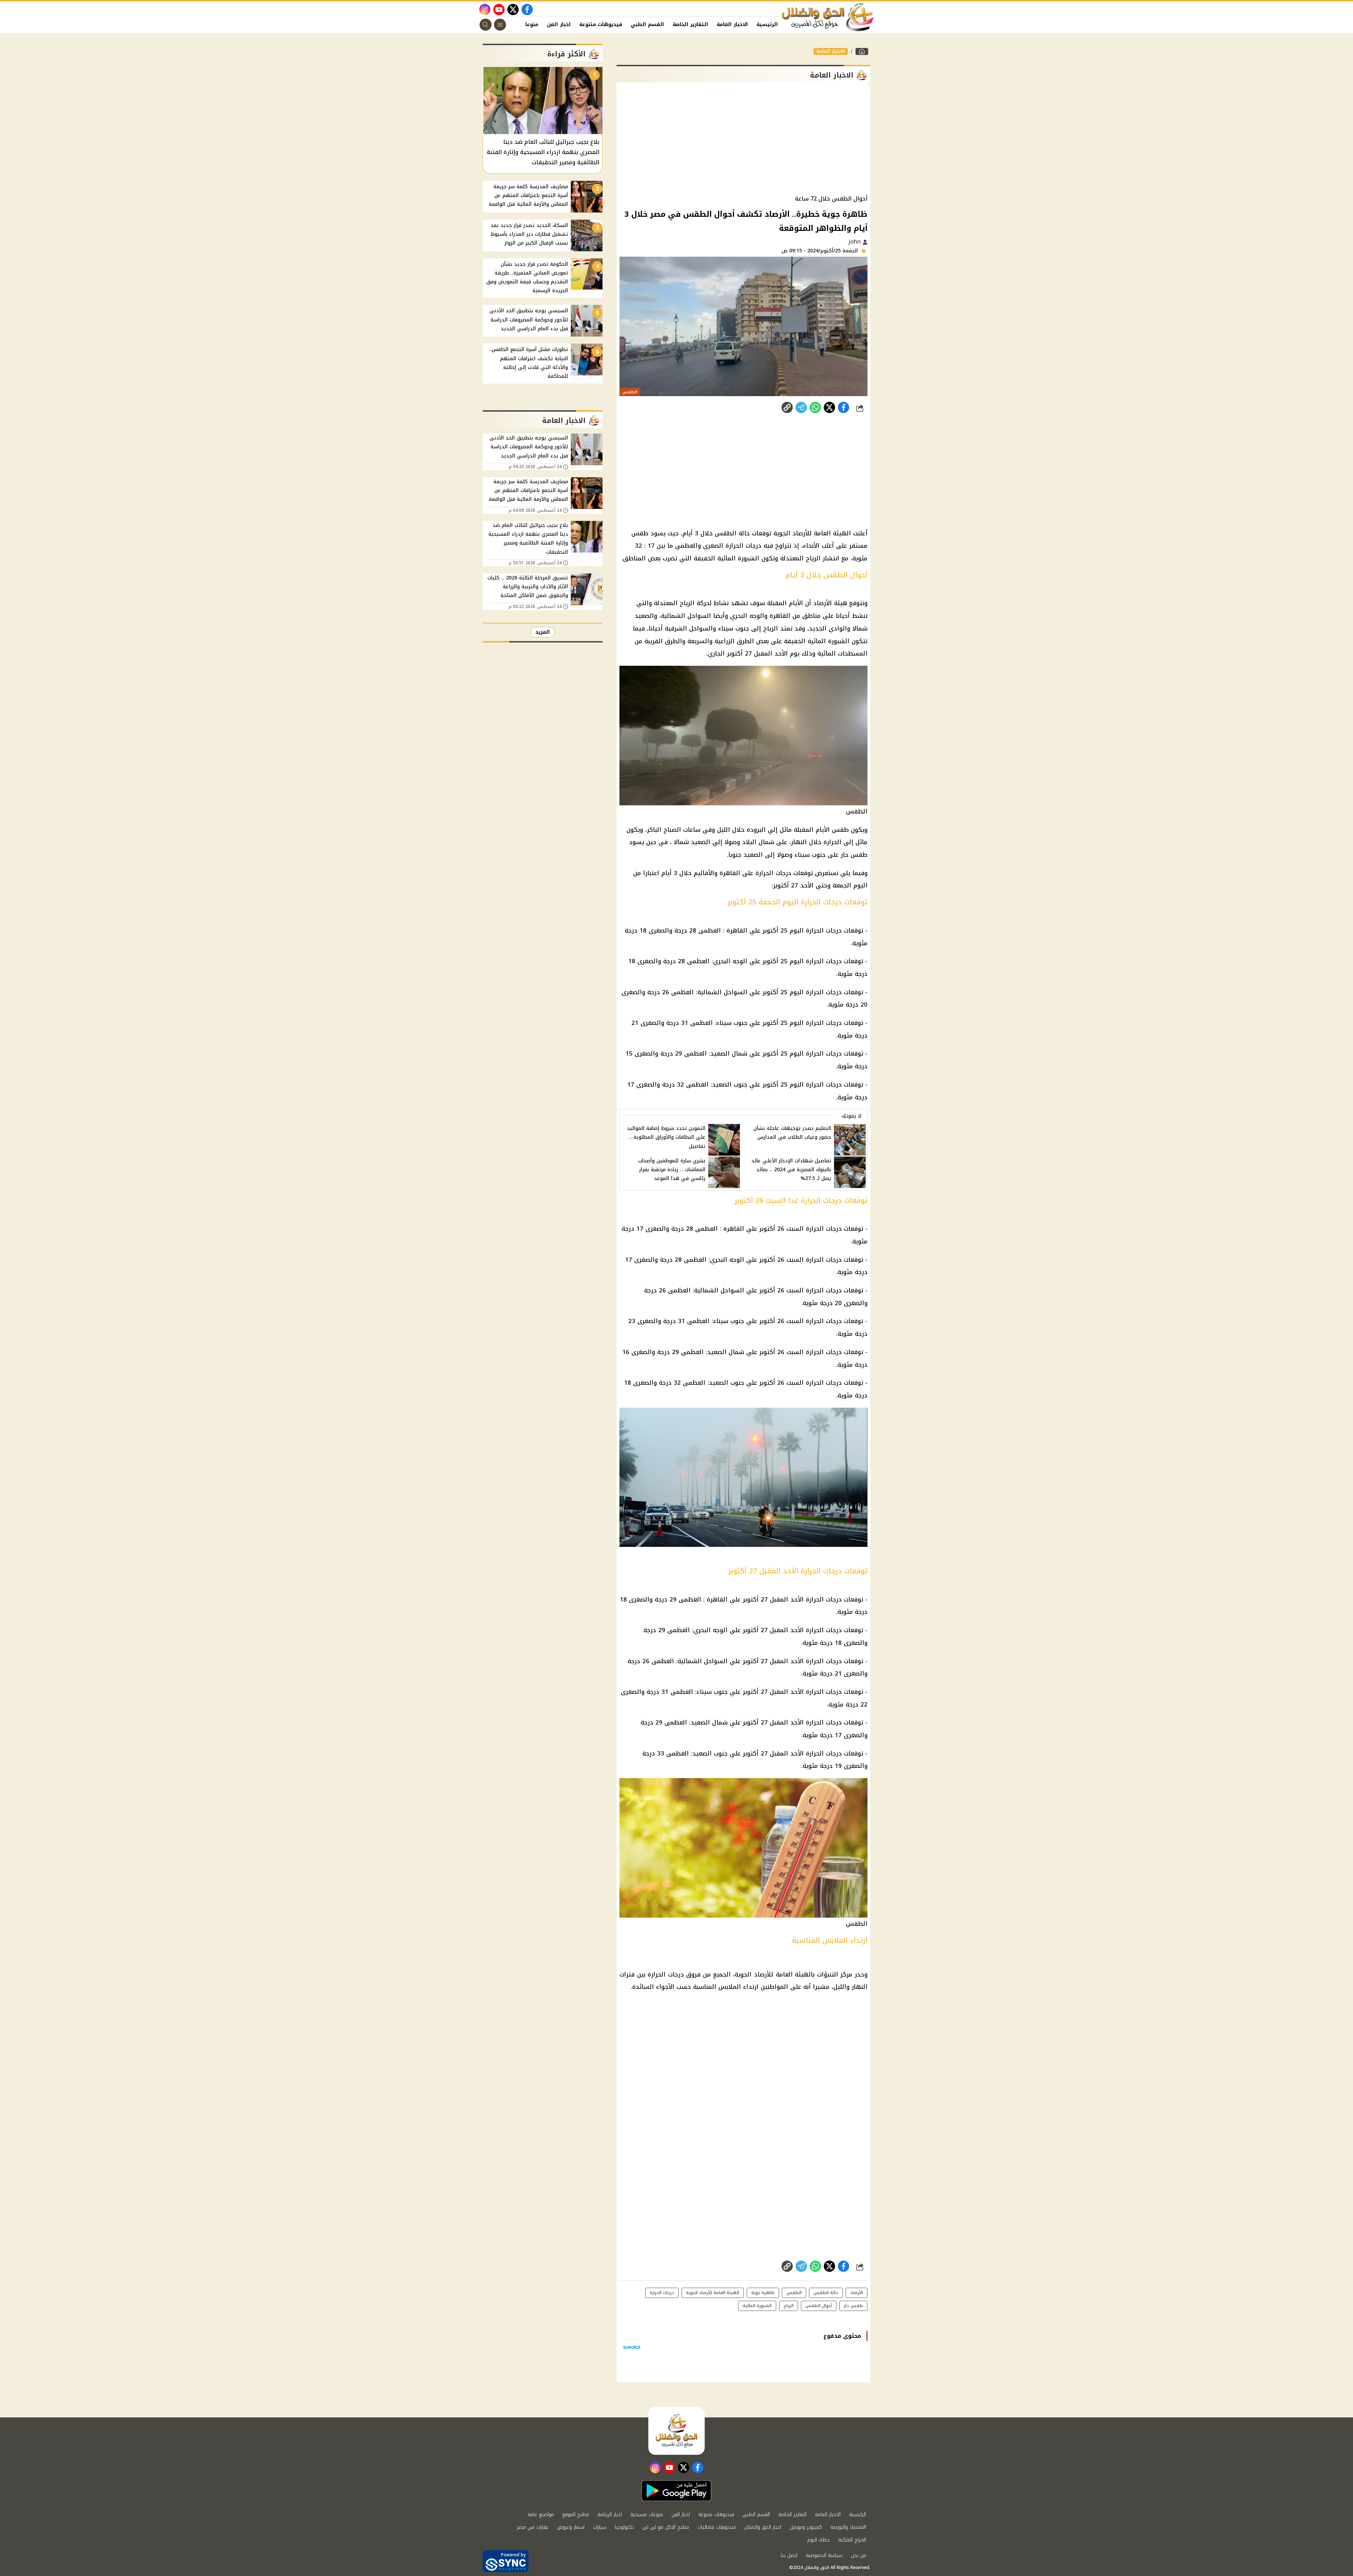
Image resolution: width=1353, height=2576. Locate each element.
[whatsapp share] (815, 407)
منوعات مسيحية (647, 2514)
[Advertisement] (743, 139)
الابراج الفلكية (852, 2540)
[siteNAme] (828, 17)
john (856, 242)
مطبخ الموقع (576, 2514)
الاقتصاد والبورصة (848, 2527)
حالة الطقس (826, 2293)
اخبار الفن (559, 24)
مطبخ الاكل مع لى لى (666, 2527)
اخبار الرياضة (610, 2514)
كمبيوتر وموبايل (806, 2527)
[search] (486, 25)
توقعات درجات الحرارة (835, 930)
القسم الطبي (647, 24)
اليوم (797, 930)
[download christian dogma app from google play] (676, 2491)
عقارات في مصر (533, 2527)
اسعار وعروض (571, 2527)
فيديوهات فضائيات (717, 2527)
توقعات (854, 992)
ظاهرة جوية (763, 2293)
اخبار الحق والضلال (763, 2527)
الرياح (789, 2306)
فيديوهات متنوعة (601, 24)
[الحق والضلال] (862, 51)
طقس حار (853, 2306)
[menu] (500, 25)
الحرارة (815, 1352)
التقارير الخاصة (690, 24)
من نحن (858, 2555)
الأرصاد (857, 2293)
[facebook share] (844, 407)
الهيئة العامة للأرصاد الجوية (713, 2293)
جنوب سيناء (732, 1023)
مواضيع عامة (541, 2514)
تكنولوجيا (624, 2527)
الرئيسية (767, 24)
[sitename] (676, 2431)
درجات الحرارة (824, 992)
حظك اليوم (818, 2540)
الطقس (794, 2293)
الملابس (730, 1987)
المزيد (543, 632)
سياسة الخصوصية (824, 2555)
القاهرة (737, 930)
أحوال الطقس (819, 2306)
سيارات (600, 2527)
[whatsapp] (787, 407)
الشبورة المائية (757, 2306)
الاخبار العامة (732, 24)
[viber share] (801, 407)
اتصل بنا (789, 2555)
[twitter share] (829, 407)
